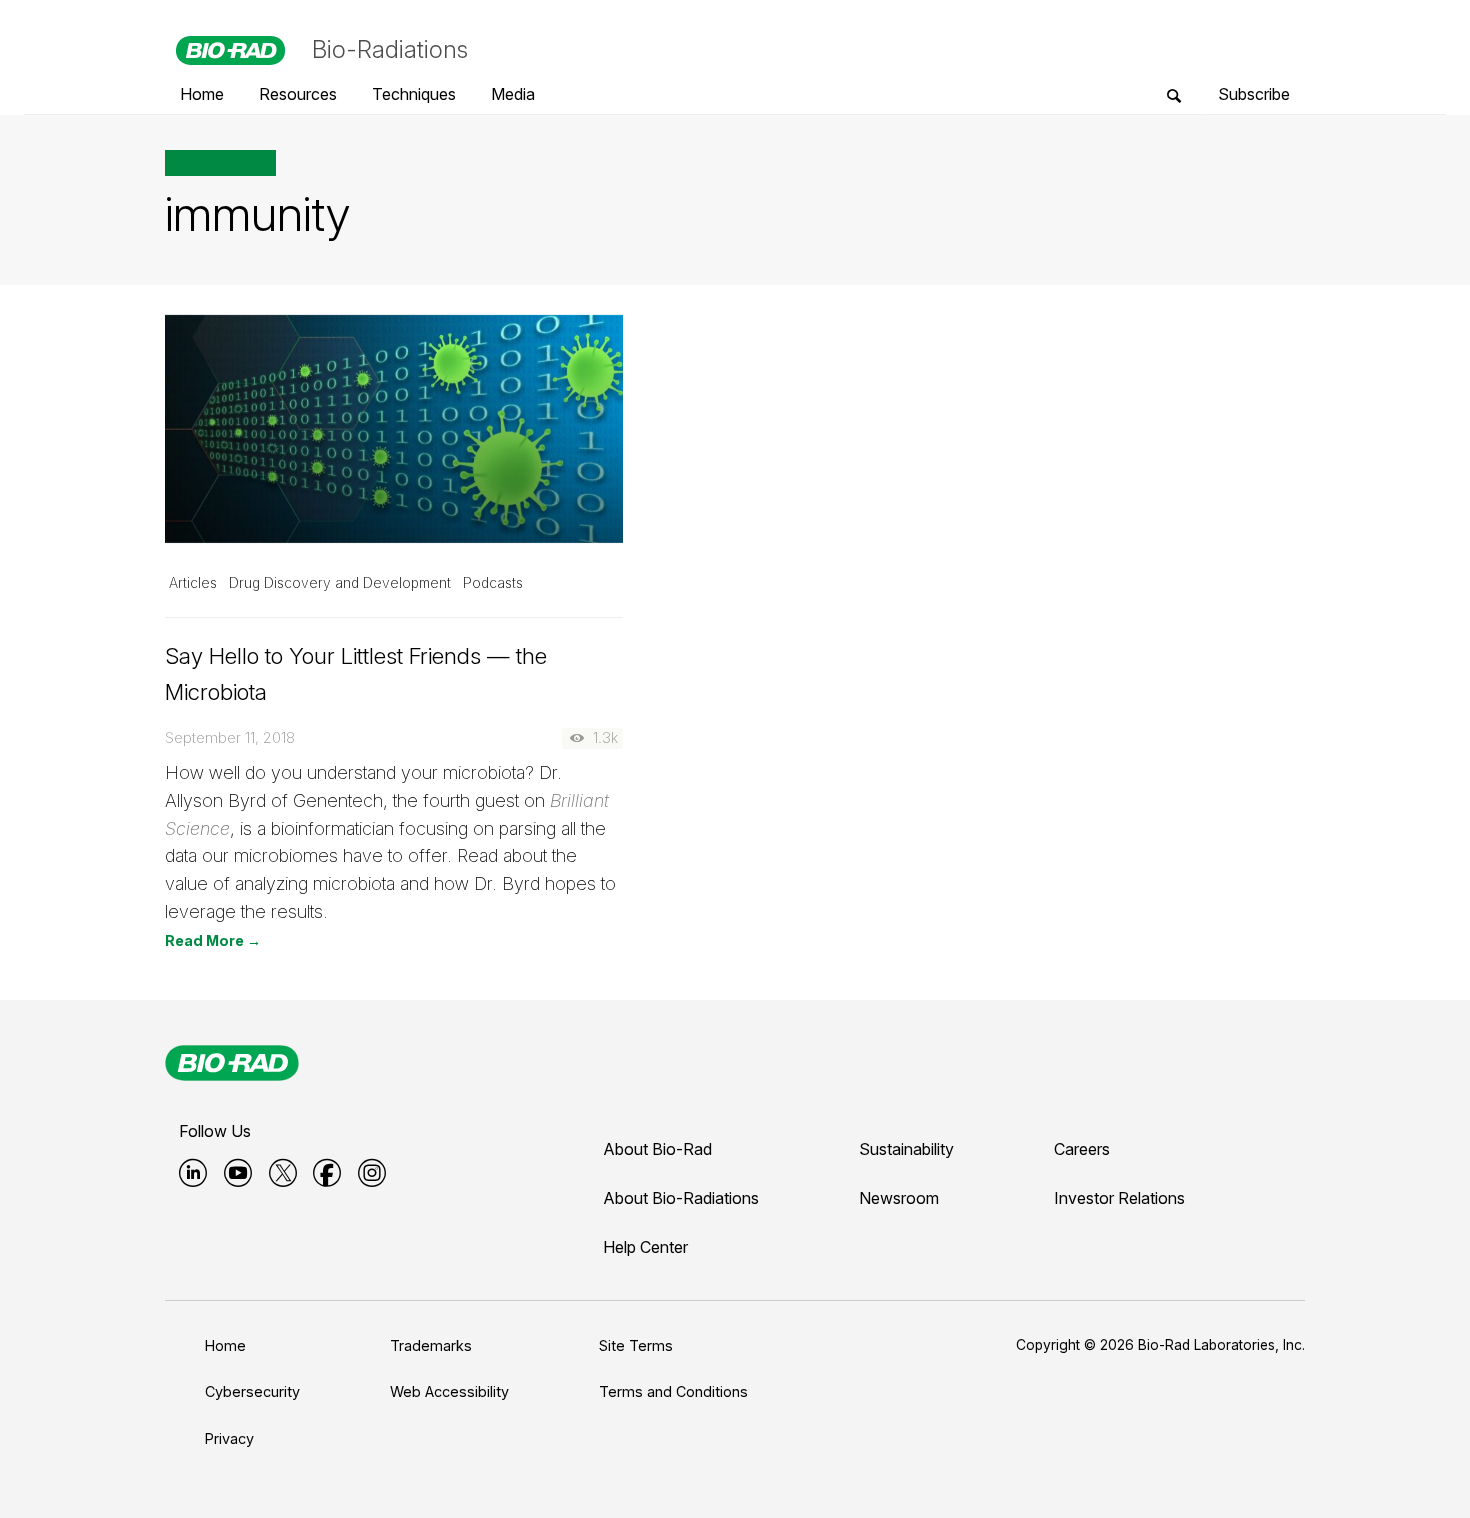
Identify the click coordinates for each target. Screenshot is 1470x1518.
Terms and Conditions (673, 1391)
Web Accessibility (449, 1391)
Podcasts (493, 583)
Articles (193, 583)
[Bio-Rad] (232, 1063)
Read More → (213, 940)
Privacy (229, 1438)
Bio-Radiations (390, 49)
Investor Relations (1119, 1198)
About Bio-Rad (657, 1149)
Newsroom (899, 1198)
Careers (1082, 1149)
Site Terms (636, 1345)
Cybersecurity (252, 1391)
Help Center (645, 1247)
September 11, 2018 (230, 737)
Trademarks (431, 1345)
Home (225, 1345)
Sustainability (906, 1149)
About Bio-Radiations (681, 1198)
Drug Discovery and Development (340, 583)
